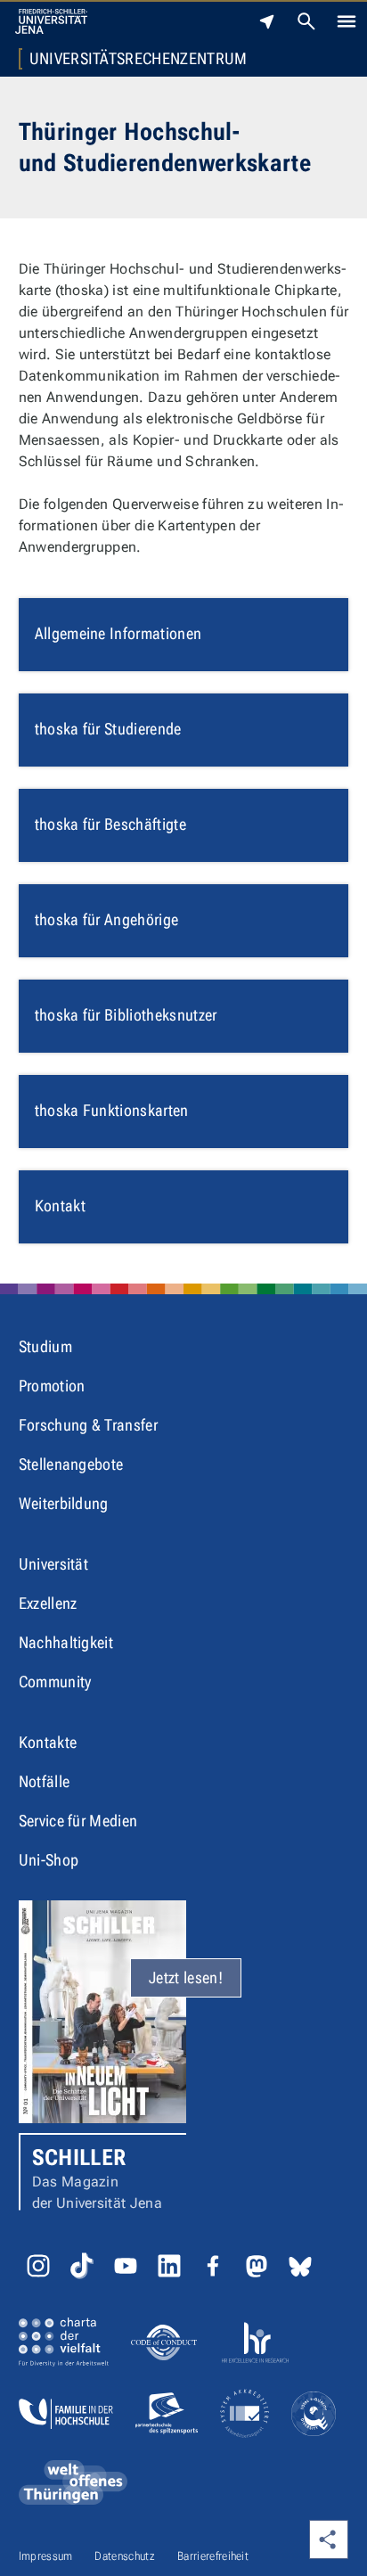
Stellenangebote (71, 1464)
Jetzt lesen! (186, 1977)
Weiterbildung (64, 1503)
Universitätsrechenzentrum (139, 59)
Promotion (52, 1386)
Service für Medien (78, 1821)
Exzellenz (48, 1603)
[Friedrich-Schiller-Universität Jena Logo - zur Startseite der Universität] (51, 21)
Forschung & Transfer (88, 1425)
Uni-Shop (49, 1860)
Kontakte (48, 1742)
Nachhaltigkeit (66, 1642)
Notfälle (45, 1781)
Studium (45, 1346)
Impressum (46, 2556)
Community (55, 1682)
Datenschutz (125, 2556)
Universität (54, 1564)
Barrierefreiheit (213, 2556)
